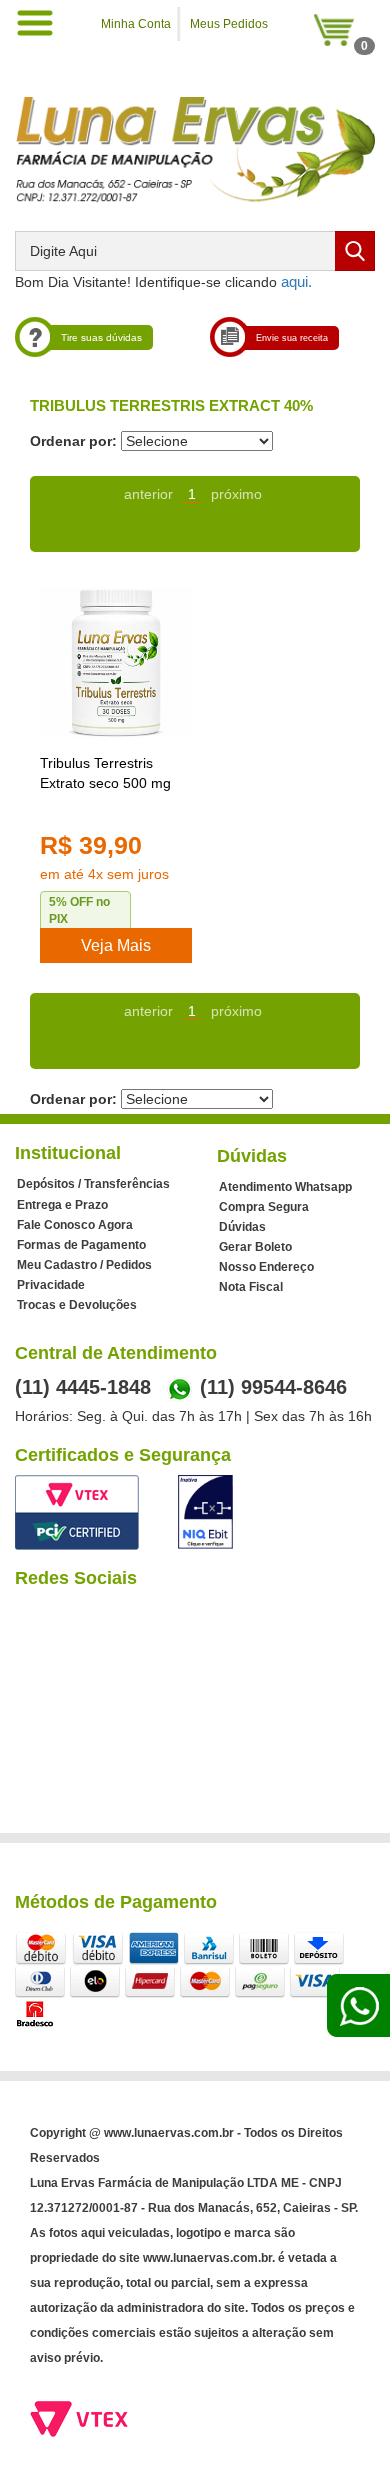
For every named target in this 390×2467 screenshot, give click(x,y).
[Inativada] (205, 1512)
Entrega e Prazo (62, 1205)
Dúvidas (242, 1227)
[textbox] (195, 251)
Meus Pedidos (229, 24)
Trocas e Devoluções (77, 1305)
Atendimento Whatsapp (285, 1187)
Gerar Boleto (255, 1247)
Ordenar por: (73, 441)
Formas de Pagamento (81, 1245)
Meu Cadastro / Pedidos (84, 1265)
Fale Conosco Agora (75, 1225)
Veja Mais (116, 945)
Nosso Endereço (266, 1267)
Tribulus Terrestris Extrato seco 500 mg (105, 773)
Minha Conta (136, 24)
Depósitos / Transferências (93, 1184)
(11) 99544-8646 (273, 1387)
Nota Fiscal (251, 1287)
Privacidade (51, 1285)
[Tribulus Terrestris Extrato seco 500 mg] (116, 663)
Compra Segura (264, 1207)
